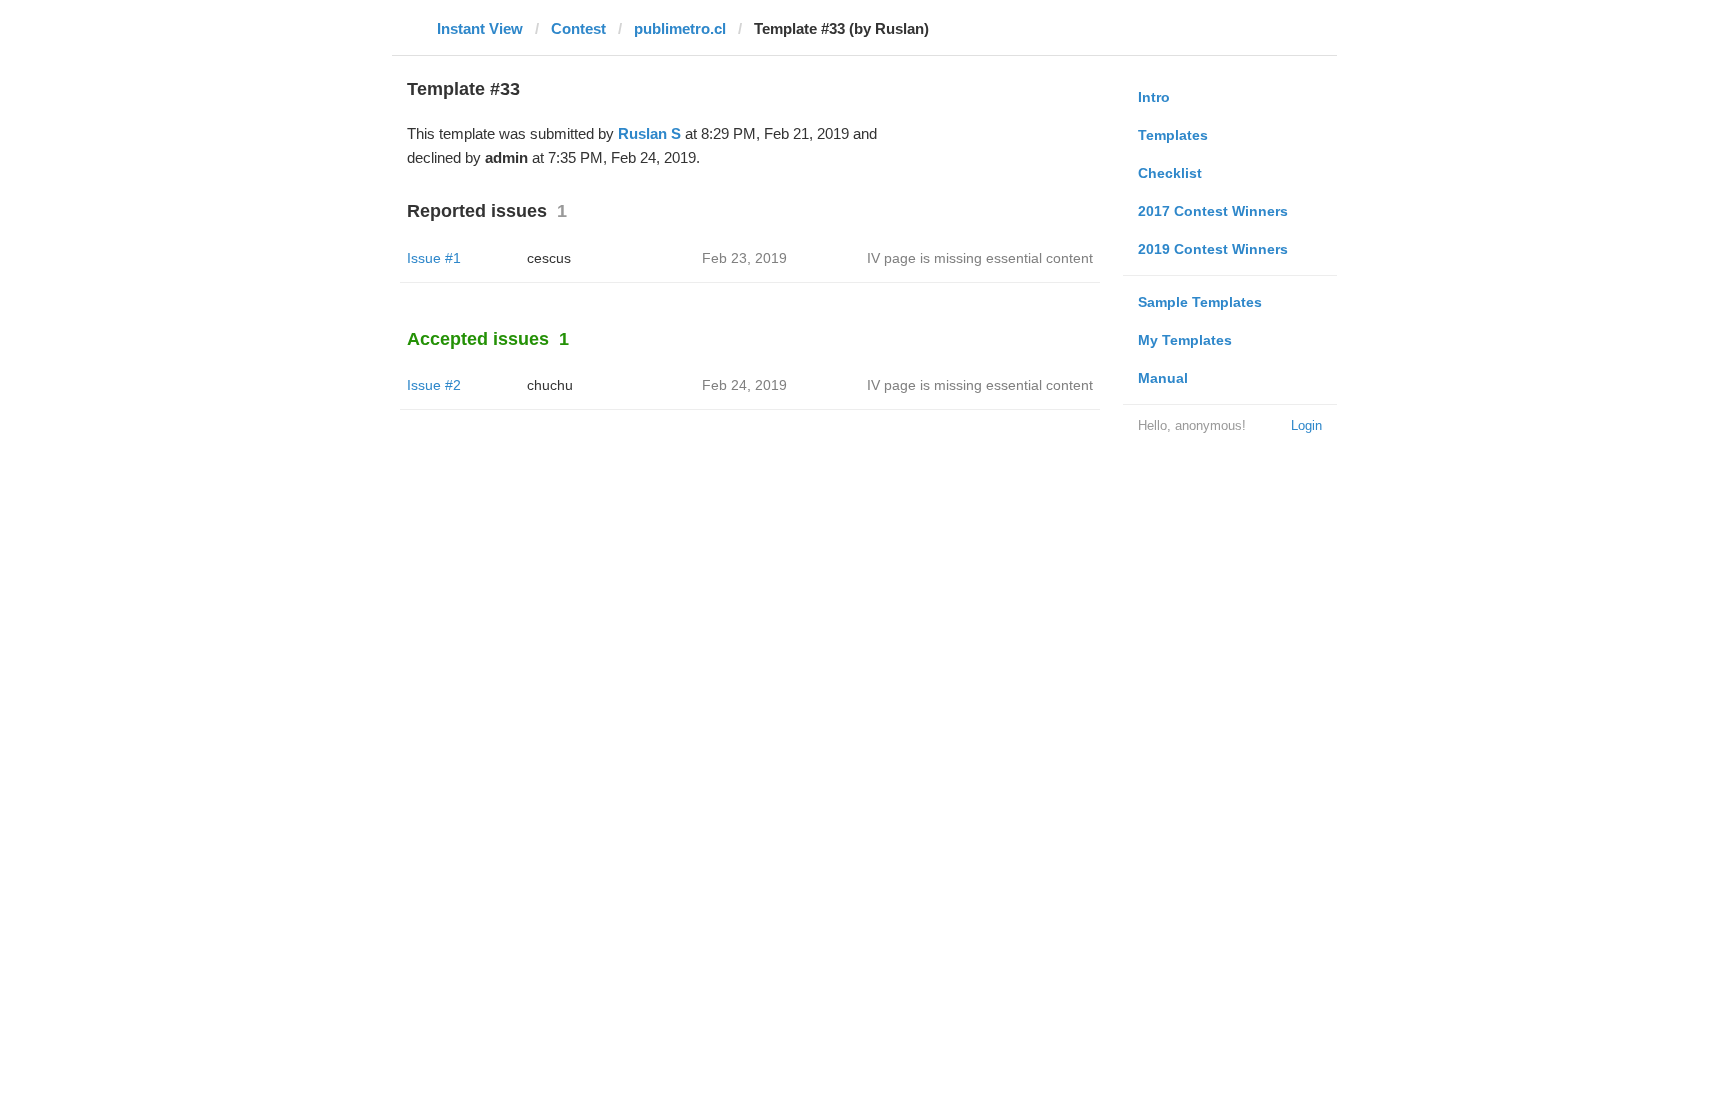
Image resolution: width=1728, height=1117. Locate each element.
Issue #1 (434, 258)
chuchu (550, 385)
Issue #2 (434, 385)
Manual (1163, 378)
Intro (1154, 97)
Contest (578, 28)
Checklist (1170, 173)
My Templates (1185, 340)
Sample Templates (1200, 302)
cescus (549, 258)
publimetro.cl (680, 28)
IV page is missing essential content (980, 258)
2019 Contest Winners (1213, 249)
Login (1306, 425)
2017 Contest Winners (1213, 211)
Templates (1173, 135)
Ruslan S (649, 133)
